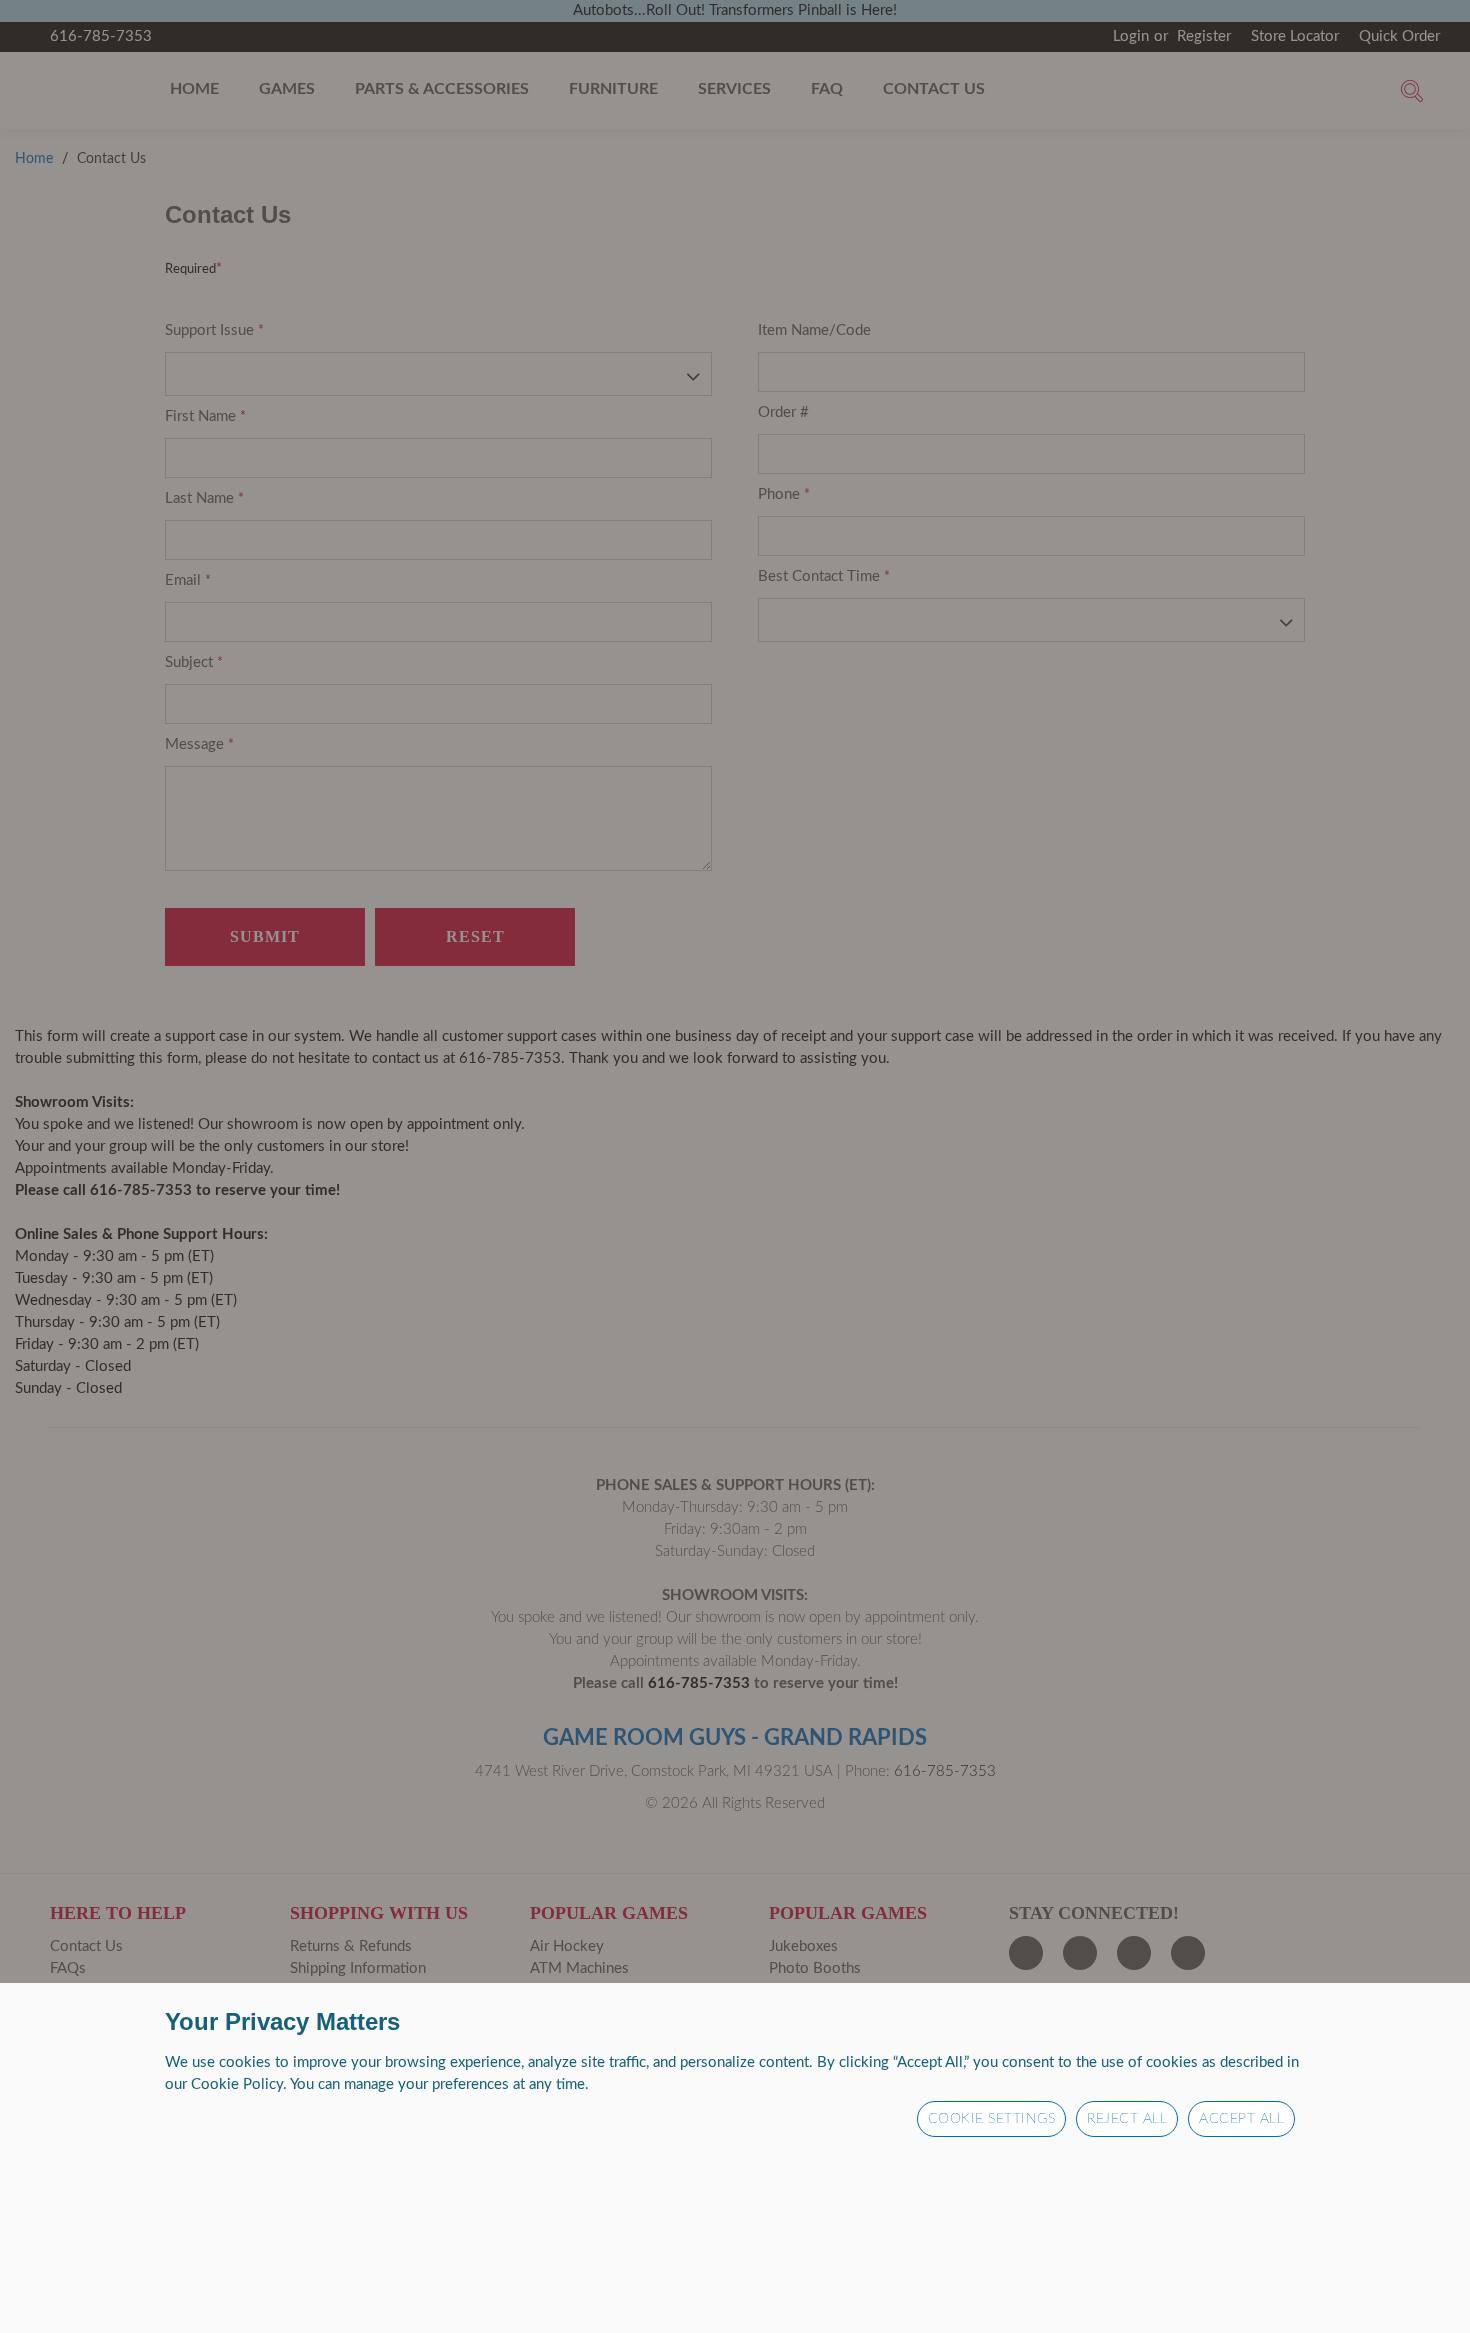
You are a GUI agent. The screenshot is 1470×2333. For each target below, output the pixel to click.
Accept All (1241, 2119)
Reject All (1127, 2119)
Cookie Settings (992, 2119)
